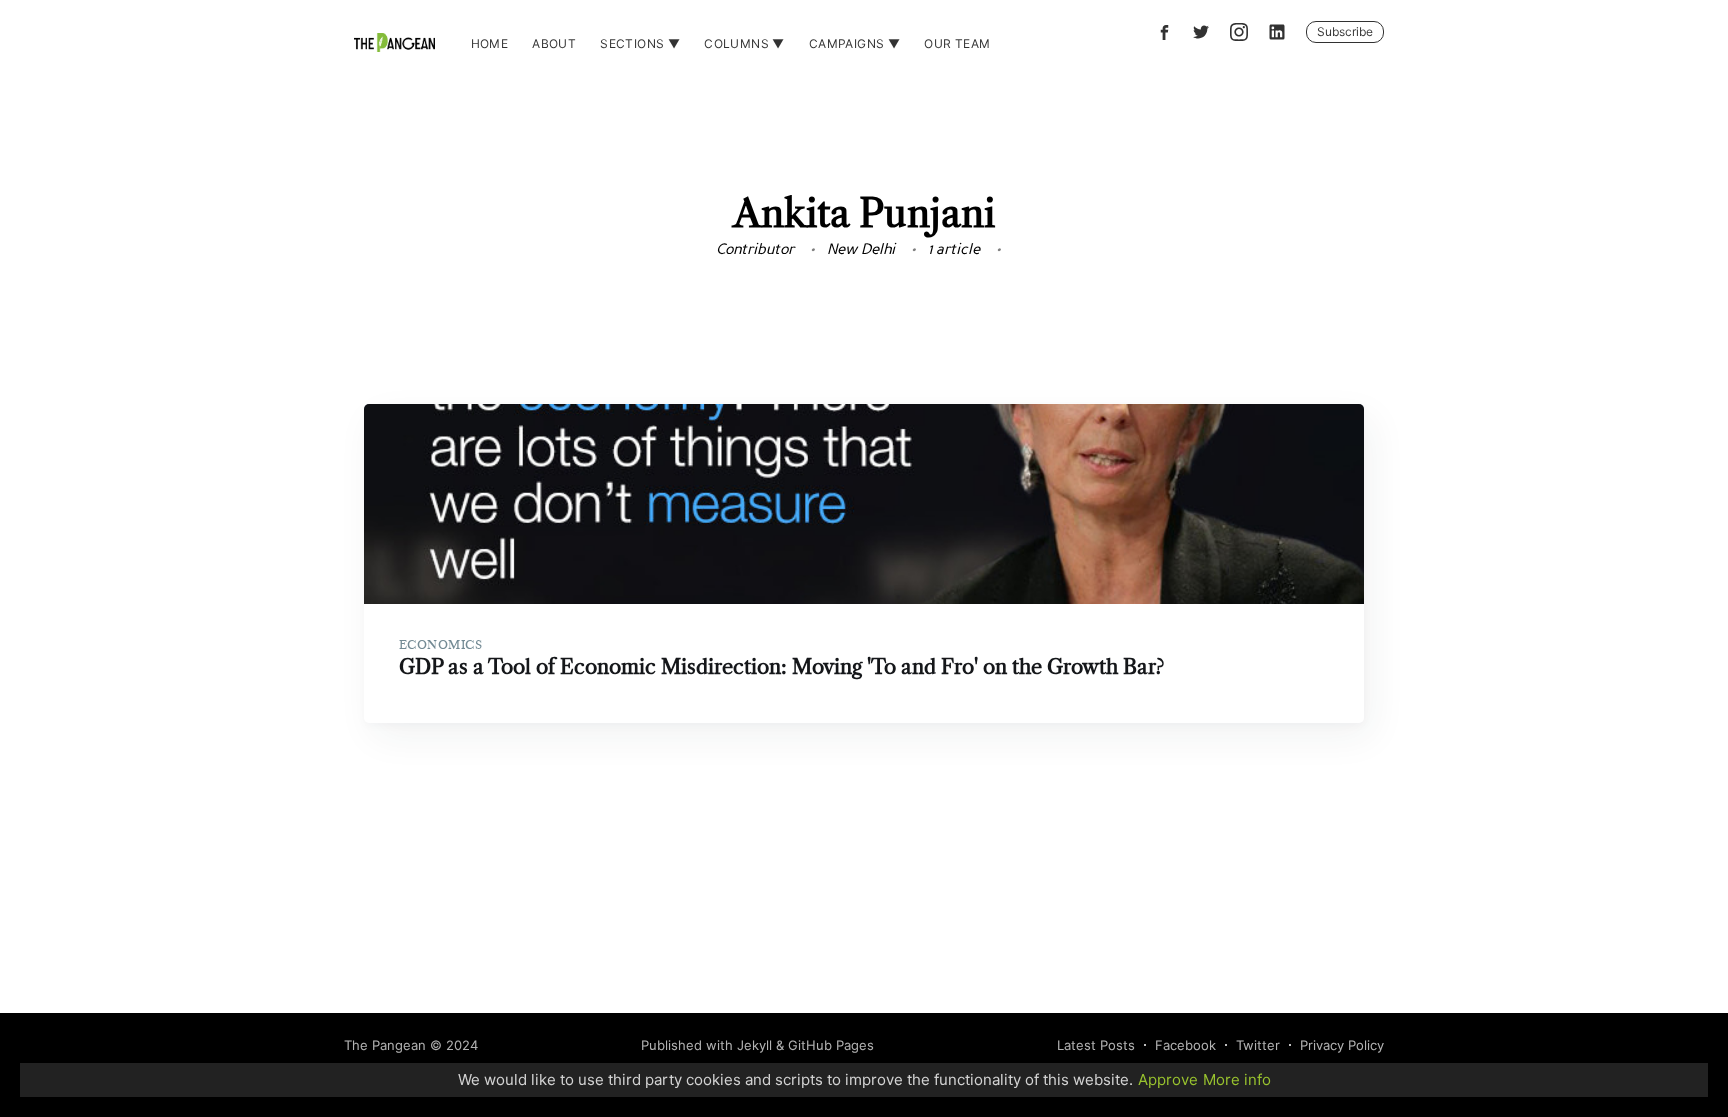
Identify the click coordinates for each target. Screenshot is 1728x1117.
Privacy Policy (1342, 1045)
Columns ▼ (744, 43)
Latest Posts (1096, 1045)
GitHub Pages (831, 1045)
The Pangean (385, 1045)
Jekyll (754, 1045)
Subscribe (1345, 31)
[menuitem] (490, 43)
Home (490, 43)
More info (1237, 1079)
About (554, 43)
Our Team (957, 43)
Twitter (1258, 1045)
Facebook (1185, 1045)
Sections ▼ (640, 43)
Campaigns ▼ (854, 43)
